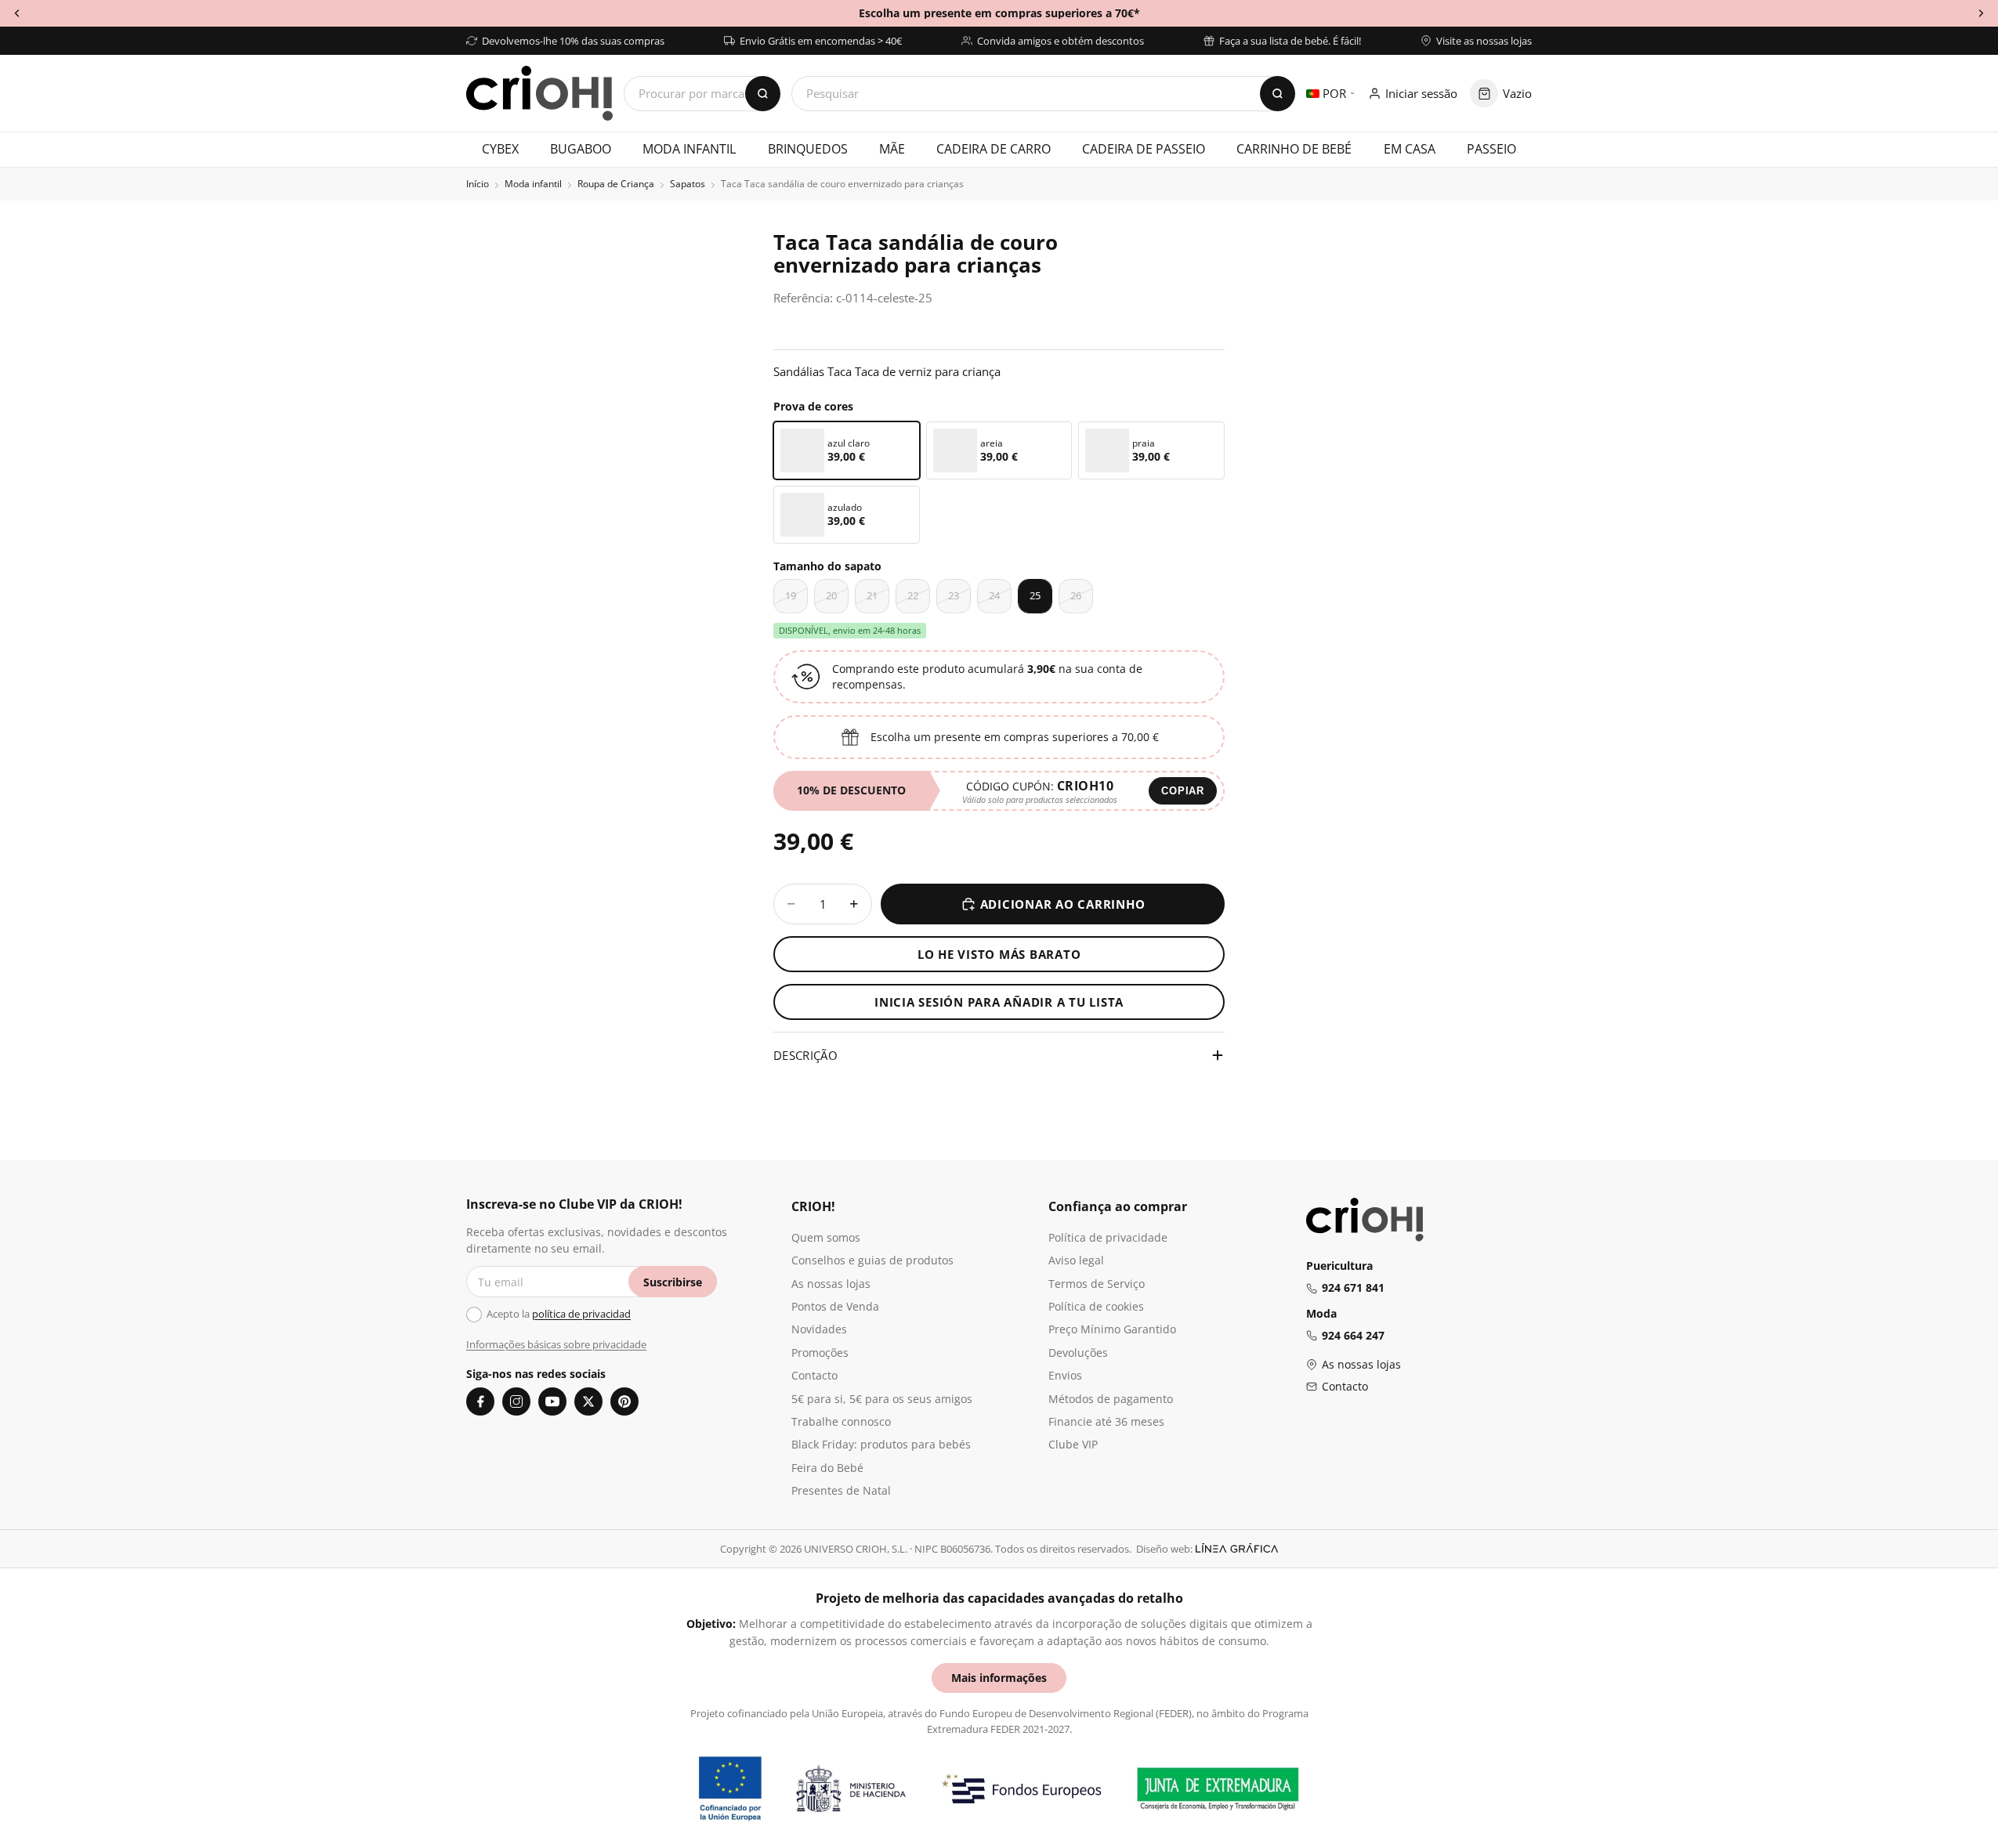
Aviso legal (1076, 1260)
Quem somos (826, 1237)
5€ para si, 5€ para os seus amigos (882, 1399)
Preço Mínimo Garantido (1112, 1329)
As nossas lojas (831, 1284)
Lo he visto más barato (999, 954)
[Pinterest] (624, 1401)
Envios (1065, 1375)
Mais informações (999, 1678)
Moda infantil (533, 184)
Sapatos (688, 184)
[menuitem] (500, 150)
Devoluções (1078, 1353)
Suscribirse (673, 1282)
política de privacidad (581, 1314)
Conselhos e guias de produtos (872, 1260)
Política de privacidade (1108, 1237)
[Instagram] (516, 1401)
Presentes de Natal (841, 1490)
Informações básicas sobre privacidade (556, 1344)
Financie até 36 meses (1106, 1421)
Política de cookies (1096, 1306)
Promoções (820, 1353)
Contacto (814, 1375)
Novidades (819, 1329)
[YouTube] (552, 1401)
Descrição (805, 1055)
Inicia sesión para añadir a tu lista (999, 1002)
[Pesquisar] (1278, 94)
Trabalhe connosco (841, 1421)
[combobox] (1043, 94)
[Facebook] (480, 1401)
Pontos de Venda (835, 1306)
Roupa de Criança (616, 184)
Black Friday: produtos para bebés (881, 1444)
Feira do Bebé (827, 1468)
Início (478, 184)
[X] (588, 1401)
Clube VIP (1073, 1444)
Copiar (1183, 791)
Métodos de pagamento (1111, 1399)
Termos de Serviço (1097, 1284)
